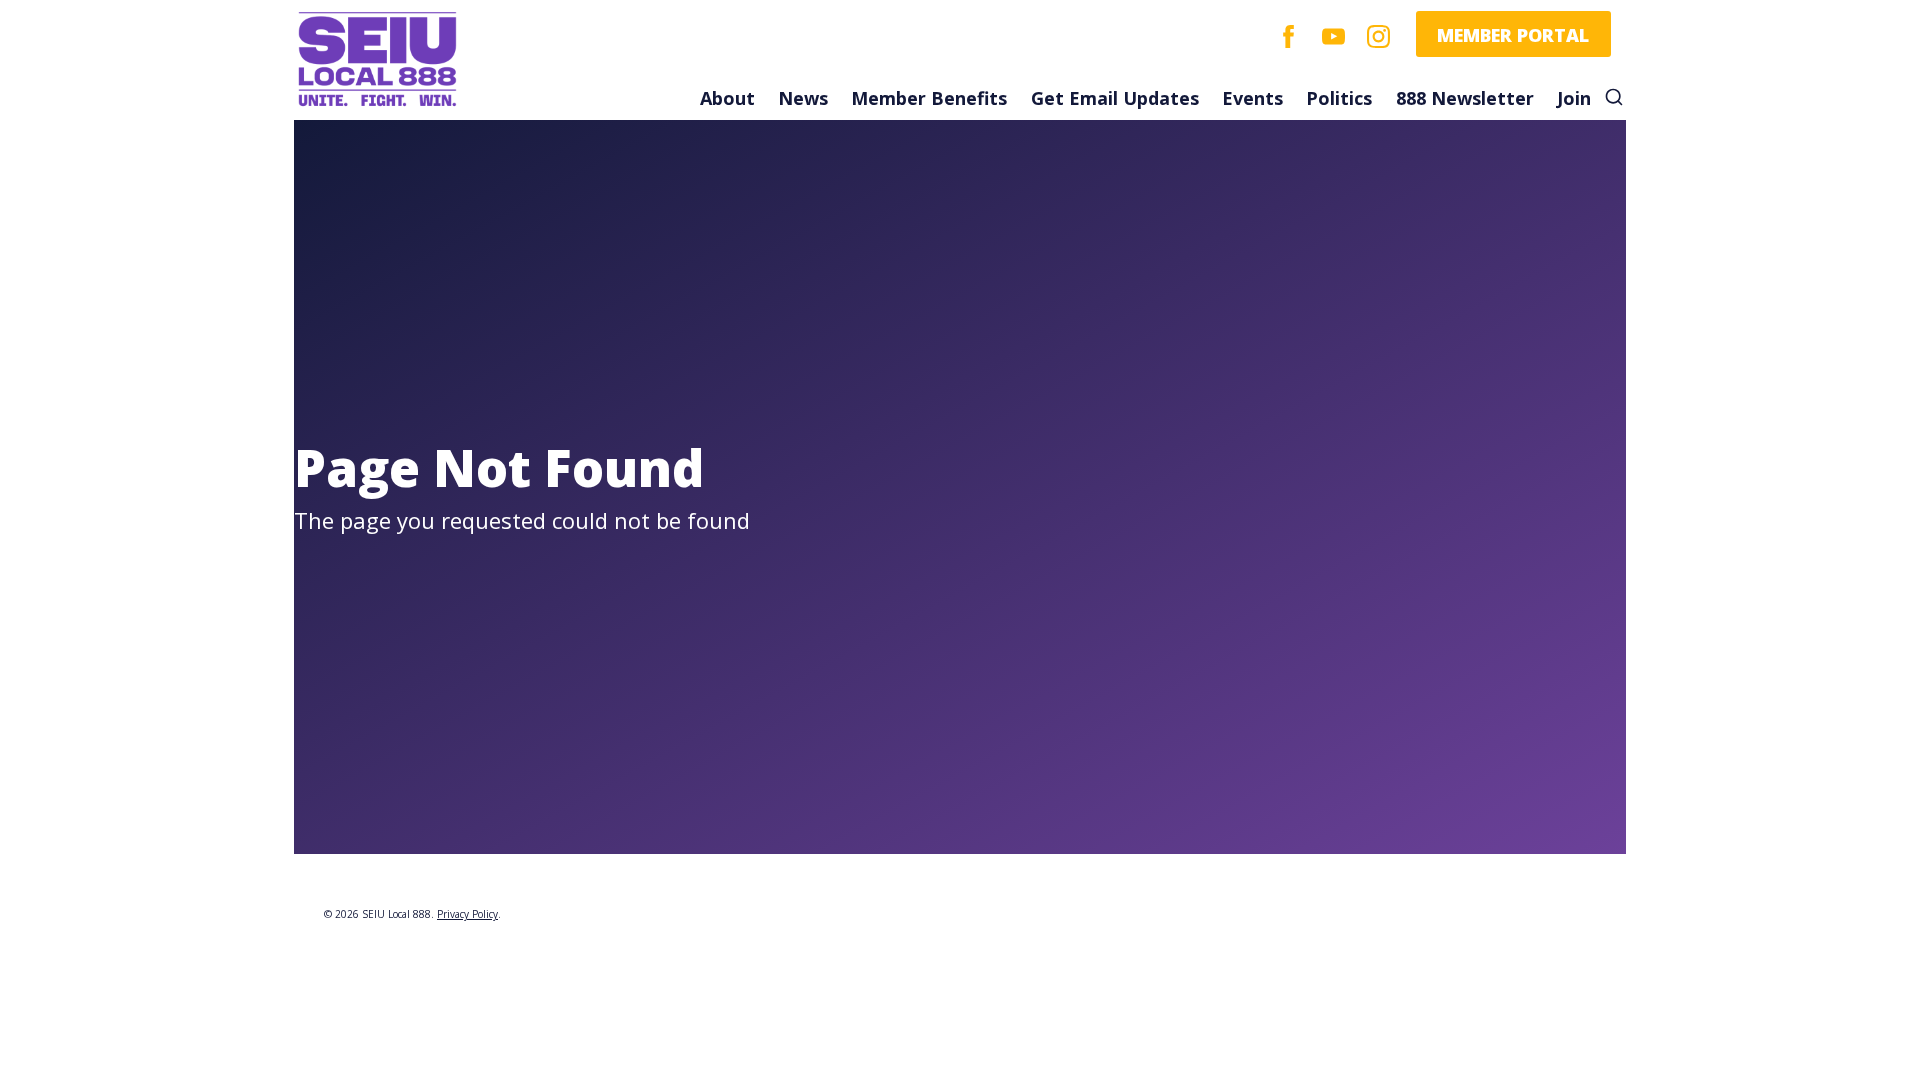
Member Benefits (929, 98)
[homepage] (438, 60)
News (803, 98)
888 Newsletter (1465, 98)
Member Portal (1513, 35)
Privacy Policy (467, 914)
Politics (1339, 98)
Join (1574, 98)
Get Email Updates (1115, 98)
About (727, 98)
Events (1252, 98)
